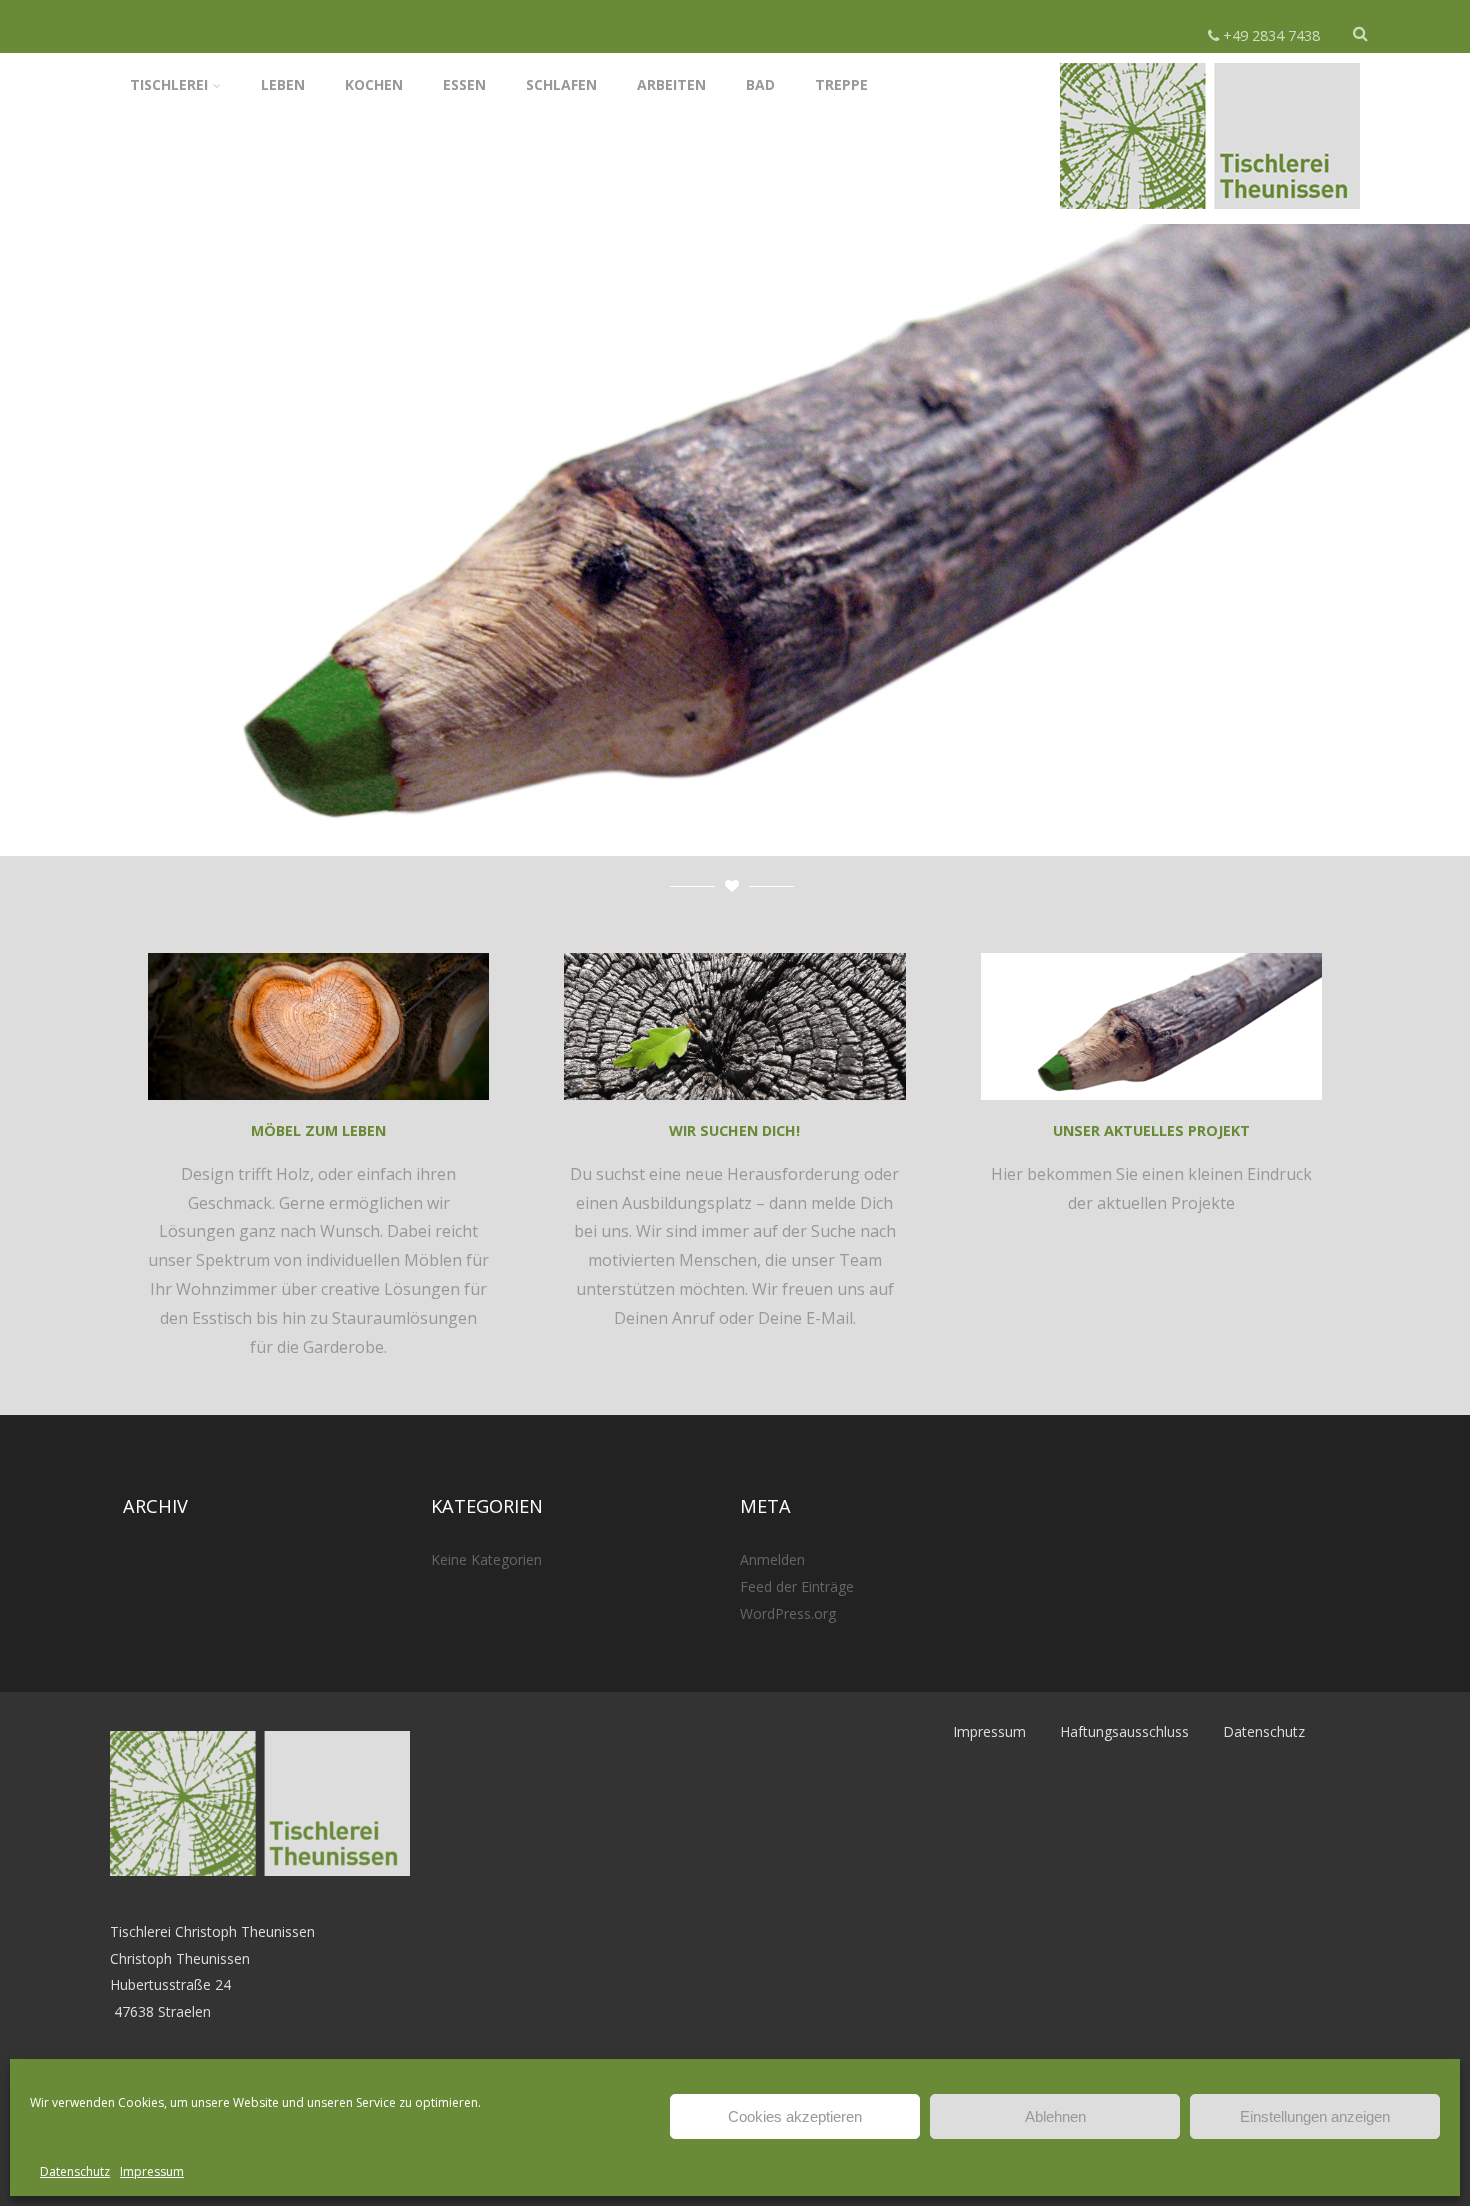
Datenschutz (75, 2171)
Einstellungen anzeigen (1315, 2116)
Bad (760, 84)
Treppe (841, 84)
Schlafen (561, 84)
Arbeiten (671, 84)
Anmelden (772, 1559)
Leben (283, 84)
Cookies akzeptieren (795, 2116)
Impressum (152, 2171)
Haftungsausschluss (1124, 1731)
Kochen (374, 84)
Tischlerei (169, 84)
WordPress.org (788, 1613)
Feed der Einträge (797, 1586)
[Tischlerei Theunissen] (1210, 213)
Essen (464, 84)
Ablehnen (1055, 2116)
